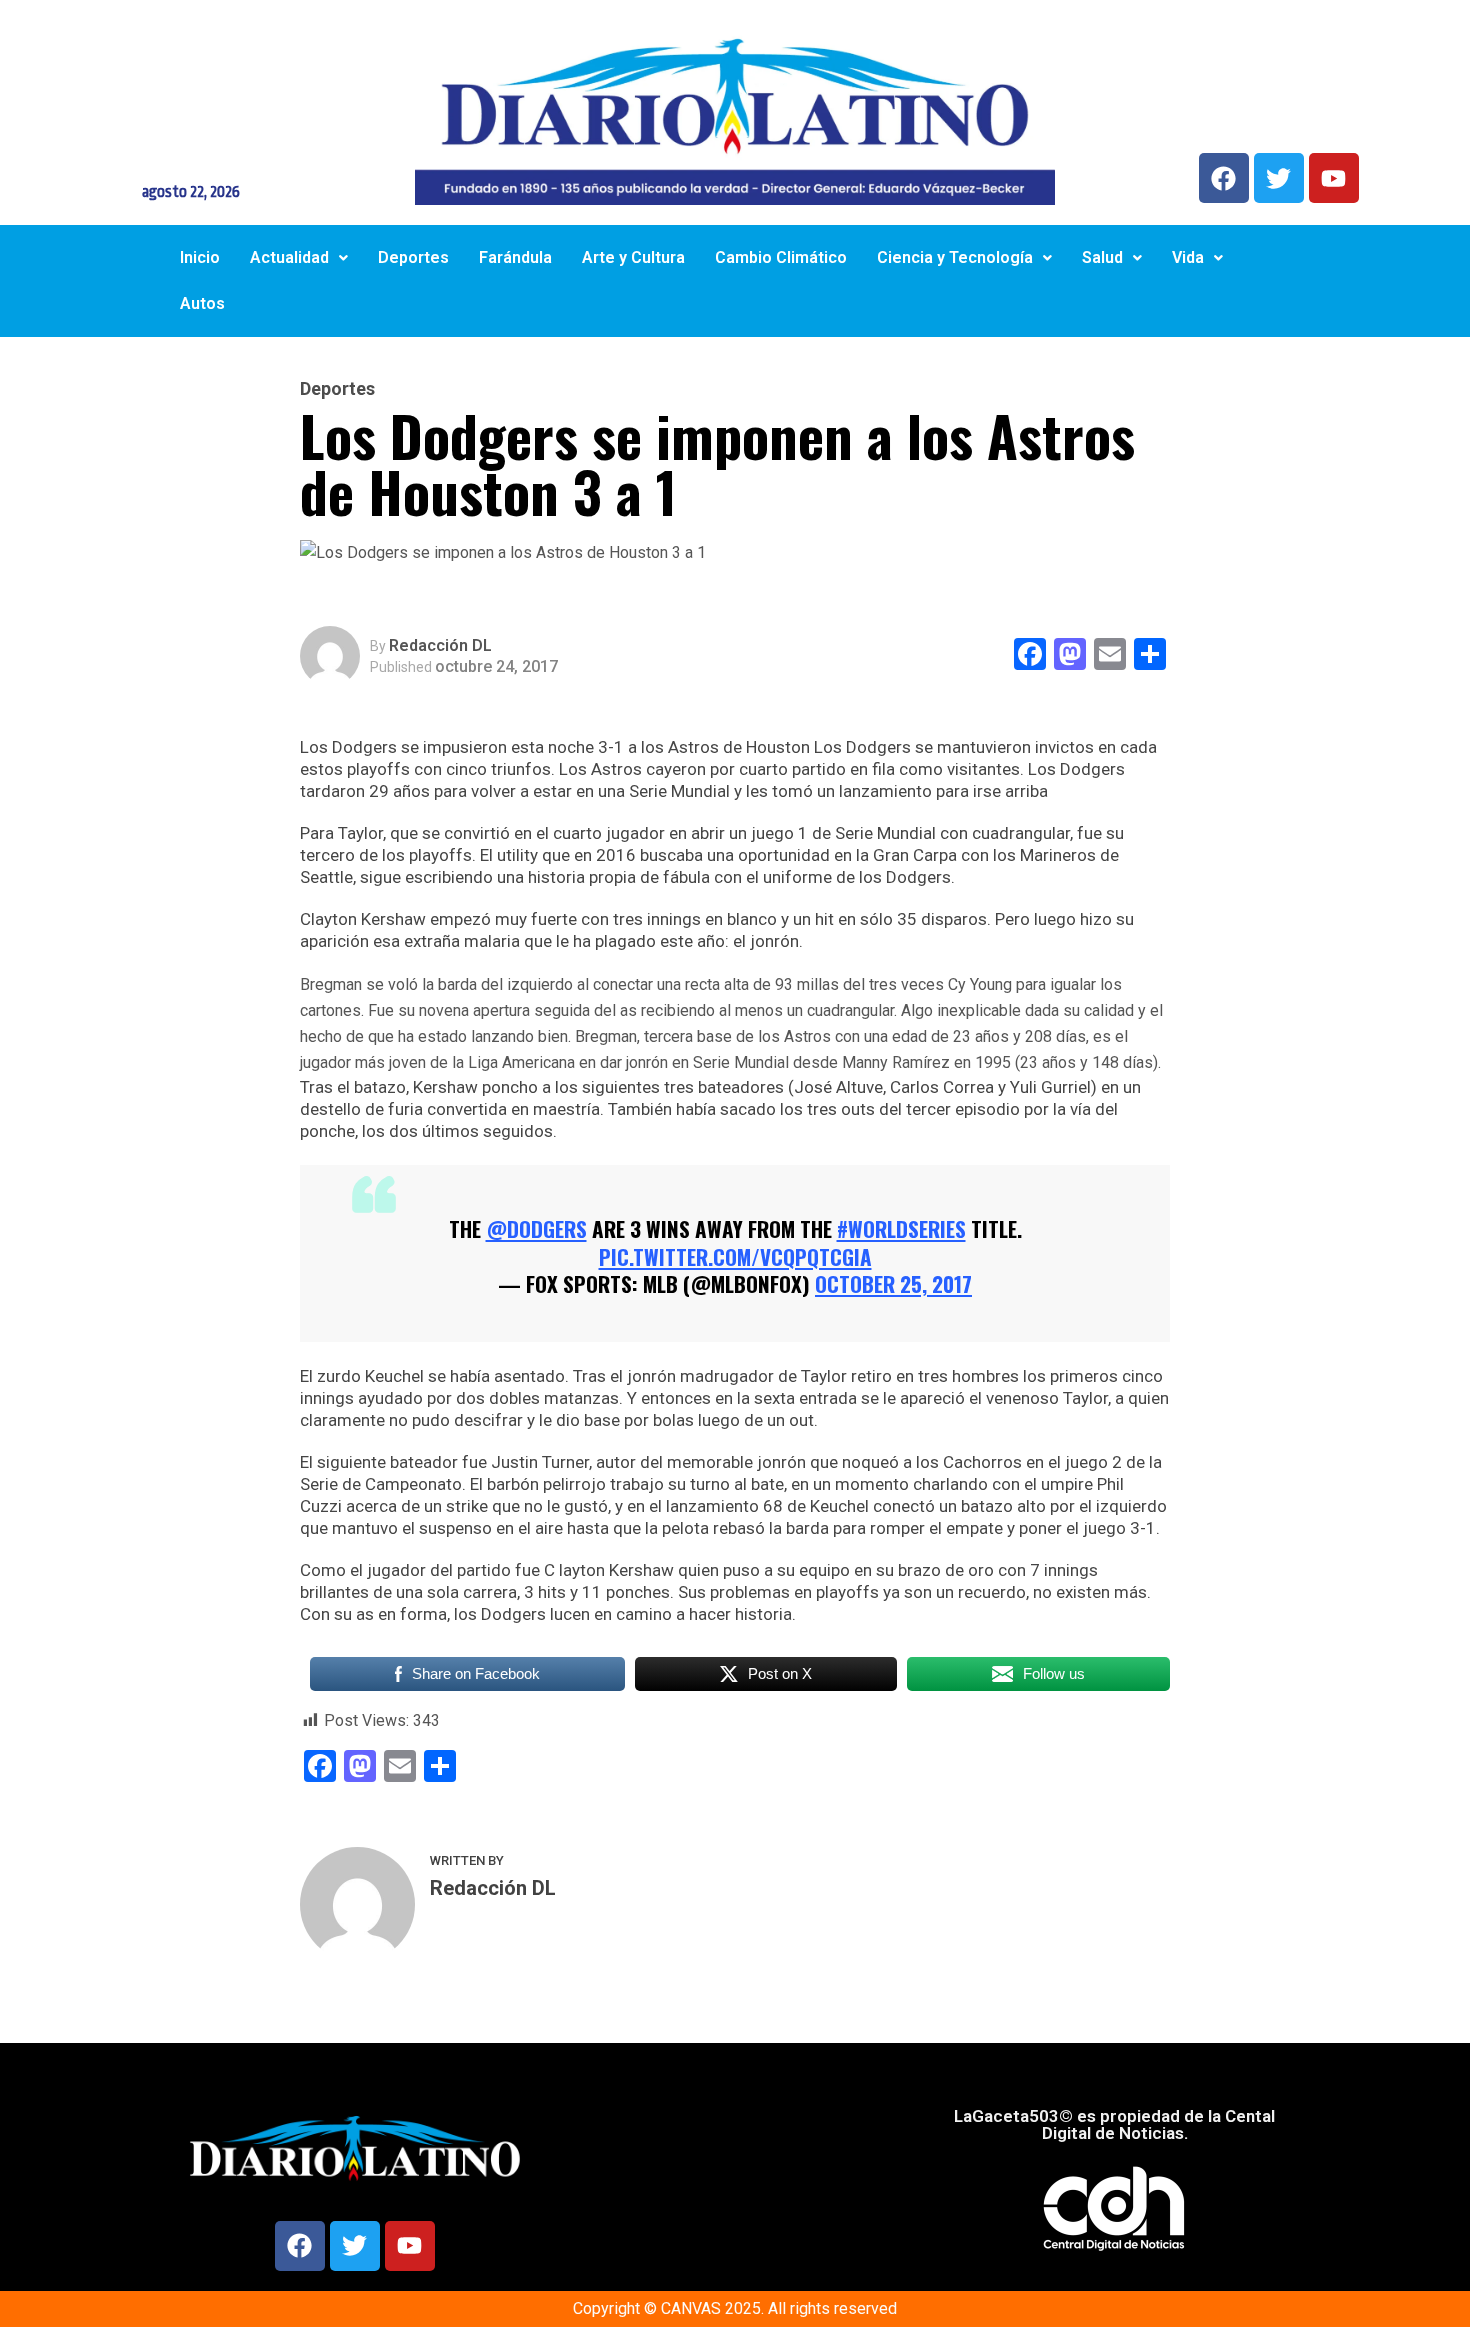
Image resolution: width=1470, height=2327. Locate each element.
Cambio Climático (781, 257)
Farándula (515, 257)
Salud (1102, 257)
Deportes (413, 257)
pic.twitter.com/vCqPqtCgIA (735, 1256)
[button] (299, 258)
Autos (202, 303)
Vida (1188, 257)
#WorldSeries (901, 1228)
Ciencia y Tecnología (955, 257)
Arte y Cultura (633, 257)
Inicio (200, 257)
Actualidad (289, 257)
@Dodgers (536, 1228)
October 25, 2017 (893, 1283)
